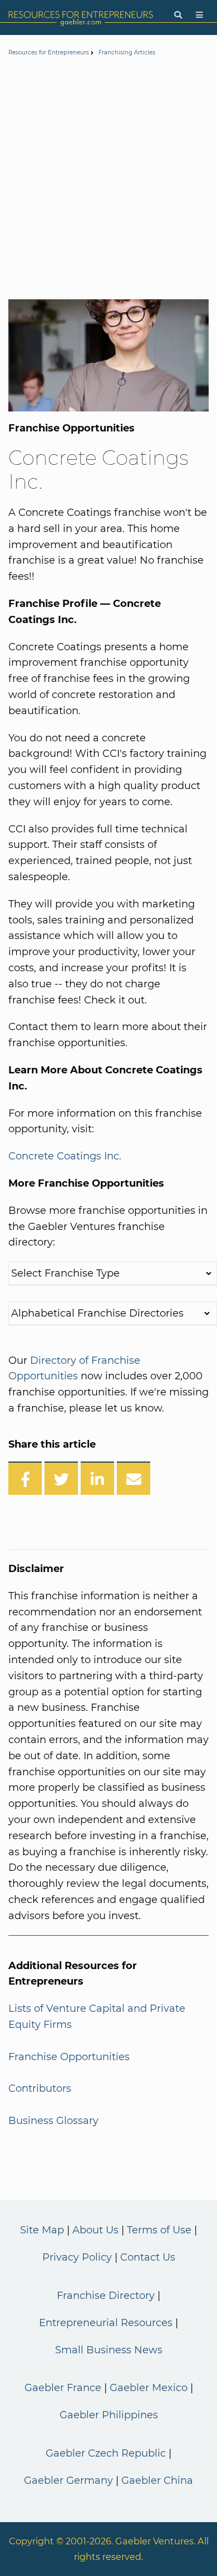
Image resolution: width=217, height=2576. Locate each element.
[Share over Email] (134, 1478)
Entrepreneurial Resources (106, 2323)
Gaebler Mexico (149, 2388)
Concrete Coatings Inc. (65, 1156)
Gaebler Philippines (109, 2415)
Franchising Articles (127, 52)
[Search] (178, 15)
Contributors (40, 2088)
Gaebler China (157, 2480)
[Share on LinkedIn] (97, 1478)
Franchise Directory (106, 2296)
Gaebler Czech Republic (106, 2453)
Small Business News (109, 2350)
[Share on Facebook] (25, 1478)
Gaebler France (63, 2388)
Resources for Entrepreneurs (49, 52)
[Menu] (199, 15)
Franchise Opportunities (69, 2057)
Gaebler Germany (68, 2480)
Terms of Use (159, 2230)
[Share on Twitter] (61, 1478)
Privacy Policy (77, 2257)
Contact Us (148, 2257)
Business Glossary (53, 2121)
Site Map (42, 2230)
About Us (95, 2230)
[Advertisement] (108, 180)
